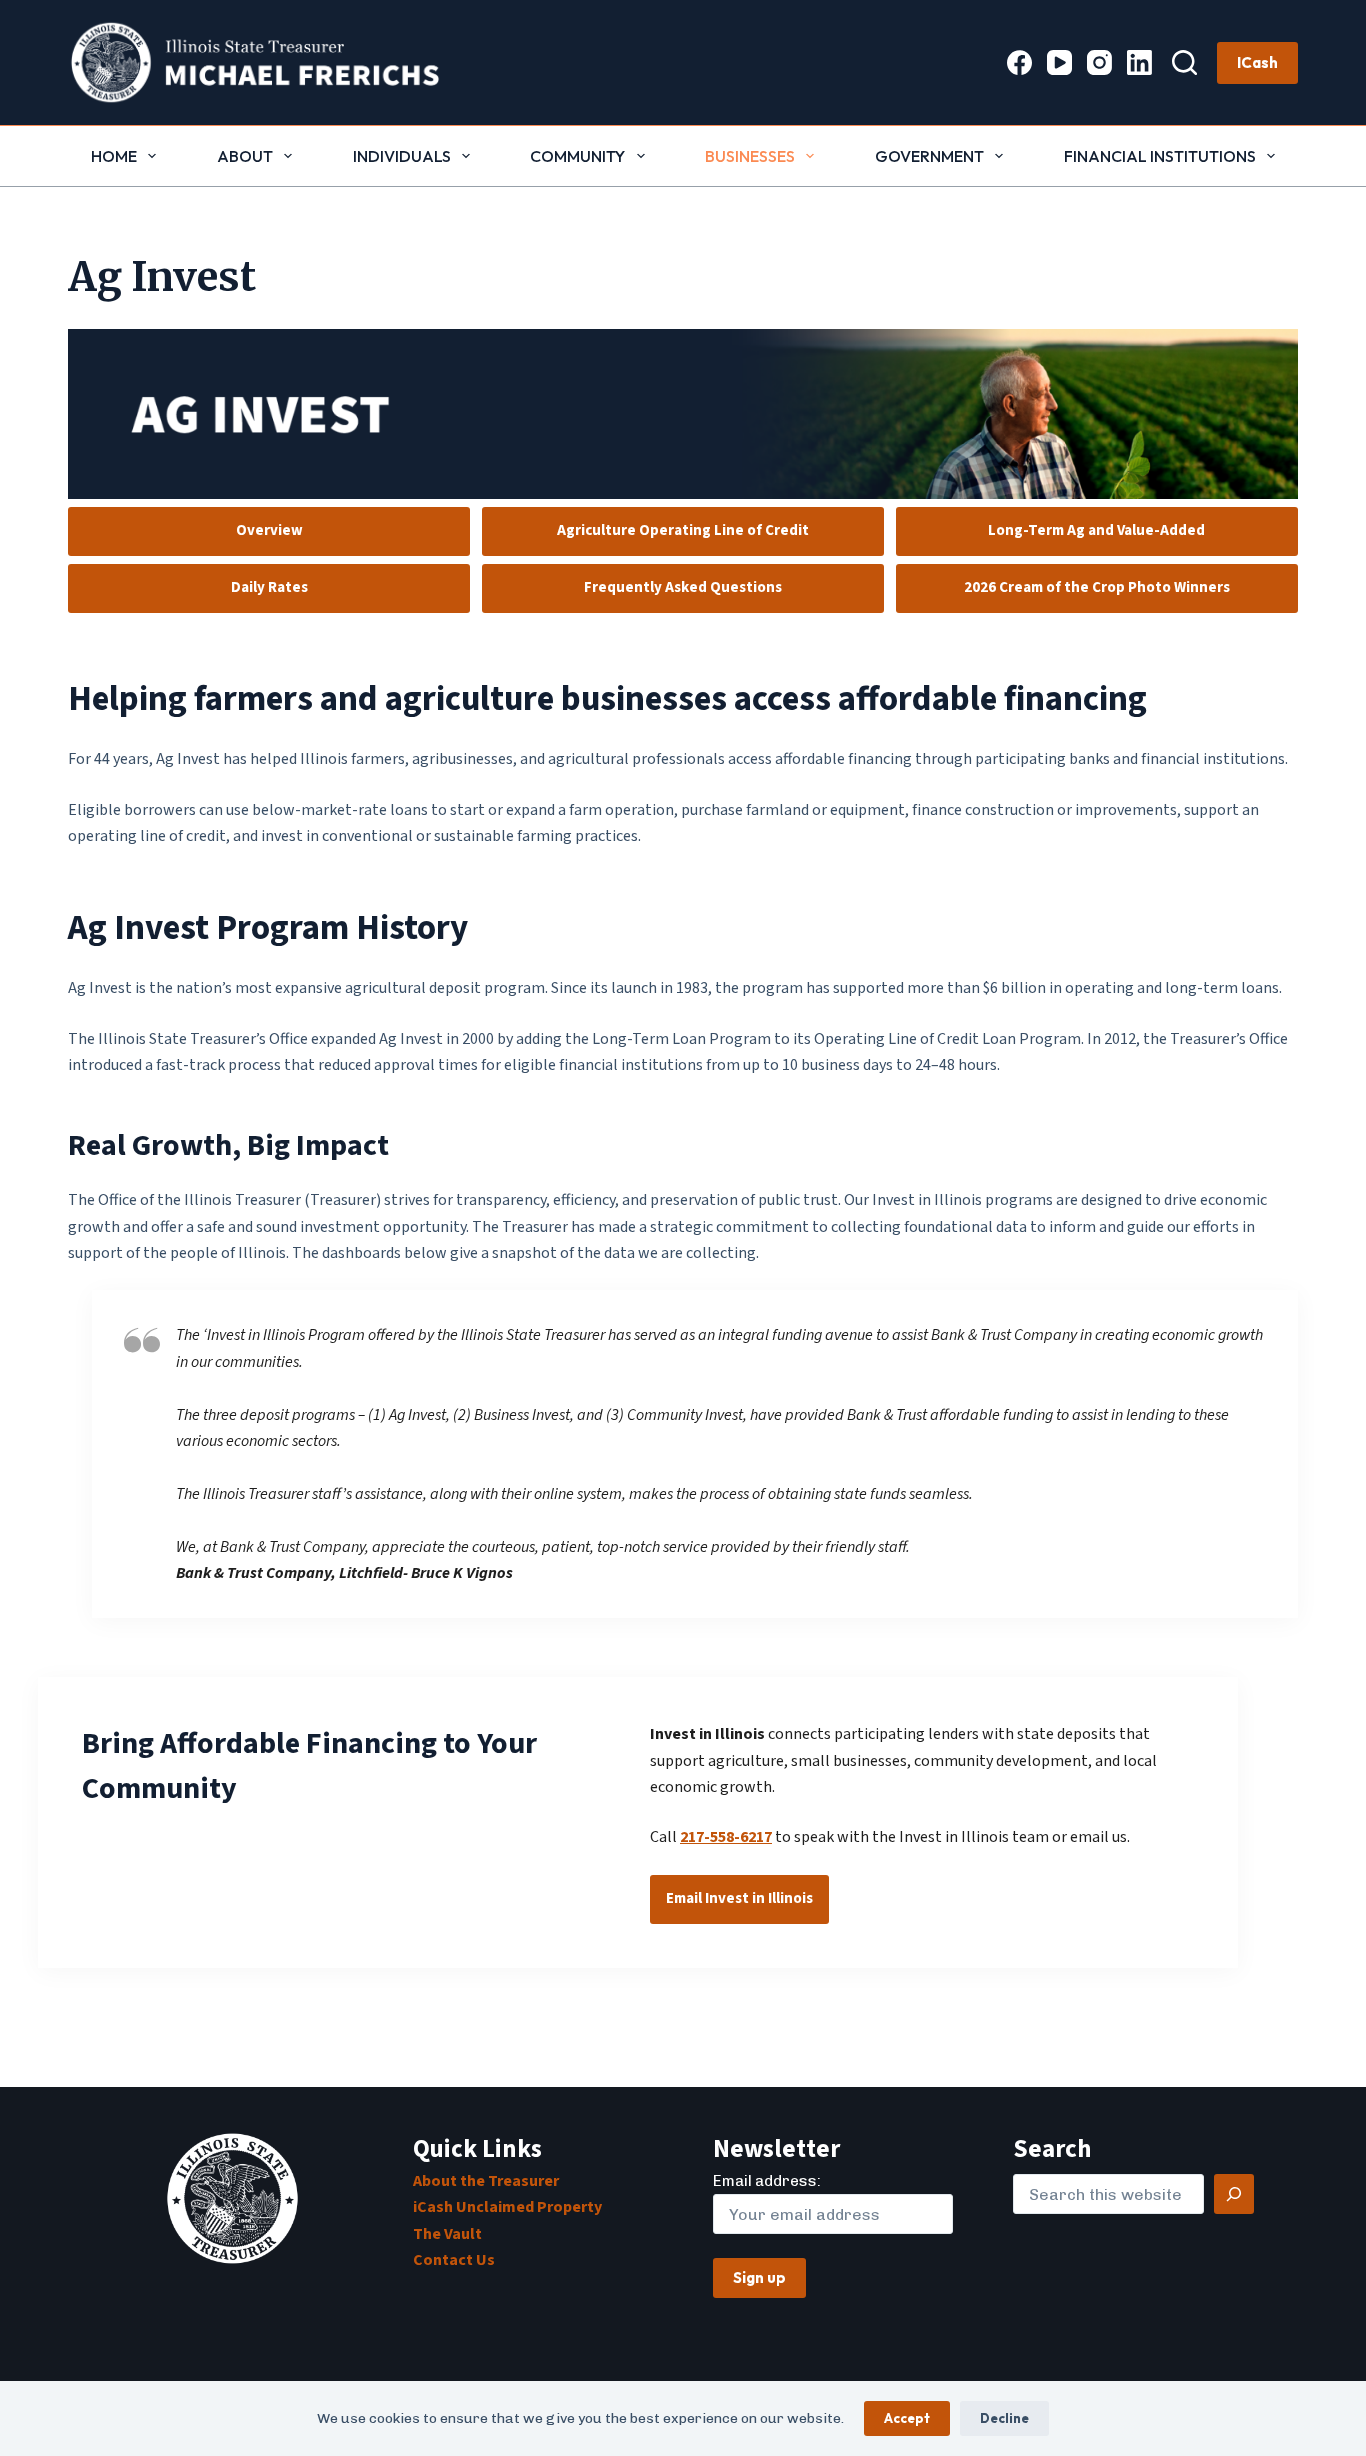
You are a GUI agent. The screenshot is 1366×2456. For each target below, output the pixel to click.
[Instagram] (1099, 62)
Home (114, 156)
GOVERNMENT (929, 156)
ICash (1257, 62)
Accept (907, 2418)
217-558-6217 (726, 1837)
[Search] (1184, 62)
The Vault (447, 2234)
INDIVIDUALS (402, 156)
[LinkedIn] (1139, 62)
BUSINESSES (750, 156)
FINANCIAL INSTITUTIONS (1160, 156)
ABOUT (245, 156)
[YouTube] (1059, 62)
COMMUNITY (577, 156)
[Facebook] (1019, 62)
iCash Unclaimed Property (507, 2207)
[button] (682, 414)
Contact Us (454, 2260)
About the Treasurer (486, 2181)
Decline (1004, 2418)
